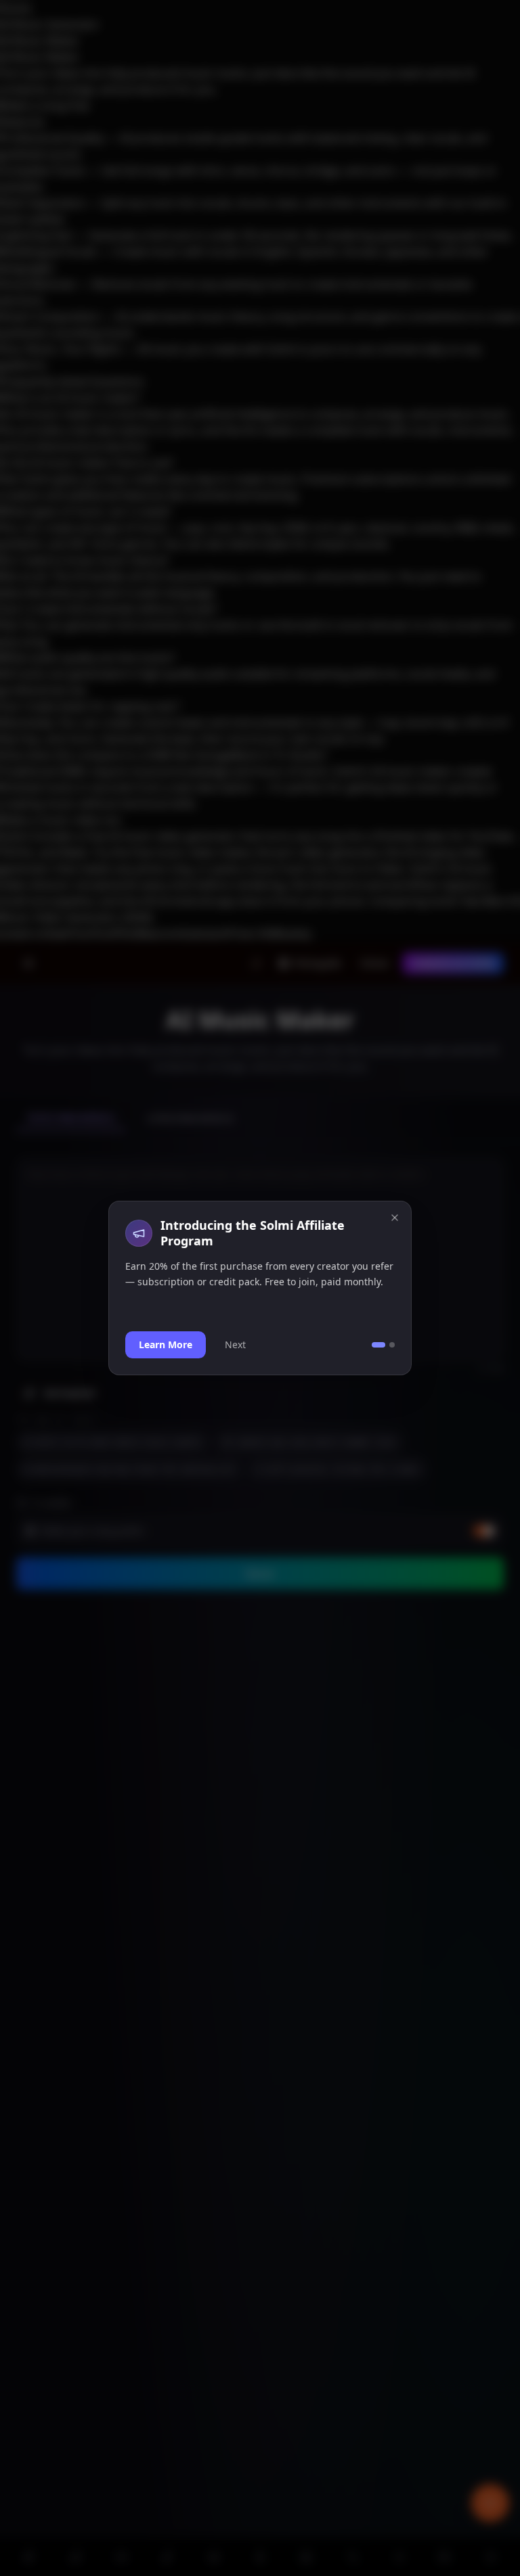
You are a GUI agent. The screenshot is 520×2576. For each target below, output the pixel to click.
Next (235, 1344)
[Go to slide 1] (378, 1345)
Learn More (166, 1344)
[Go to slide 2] (392, 1345)
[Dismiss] (395, 1218)
